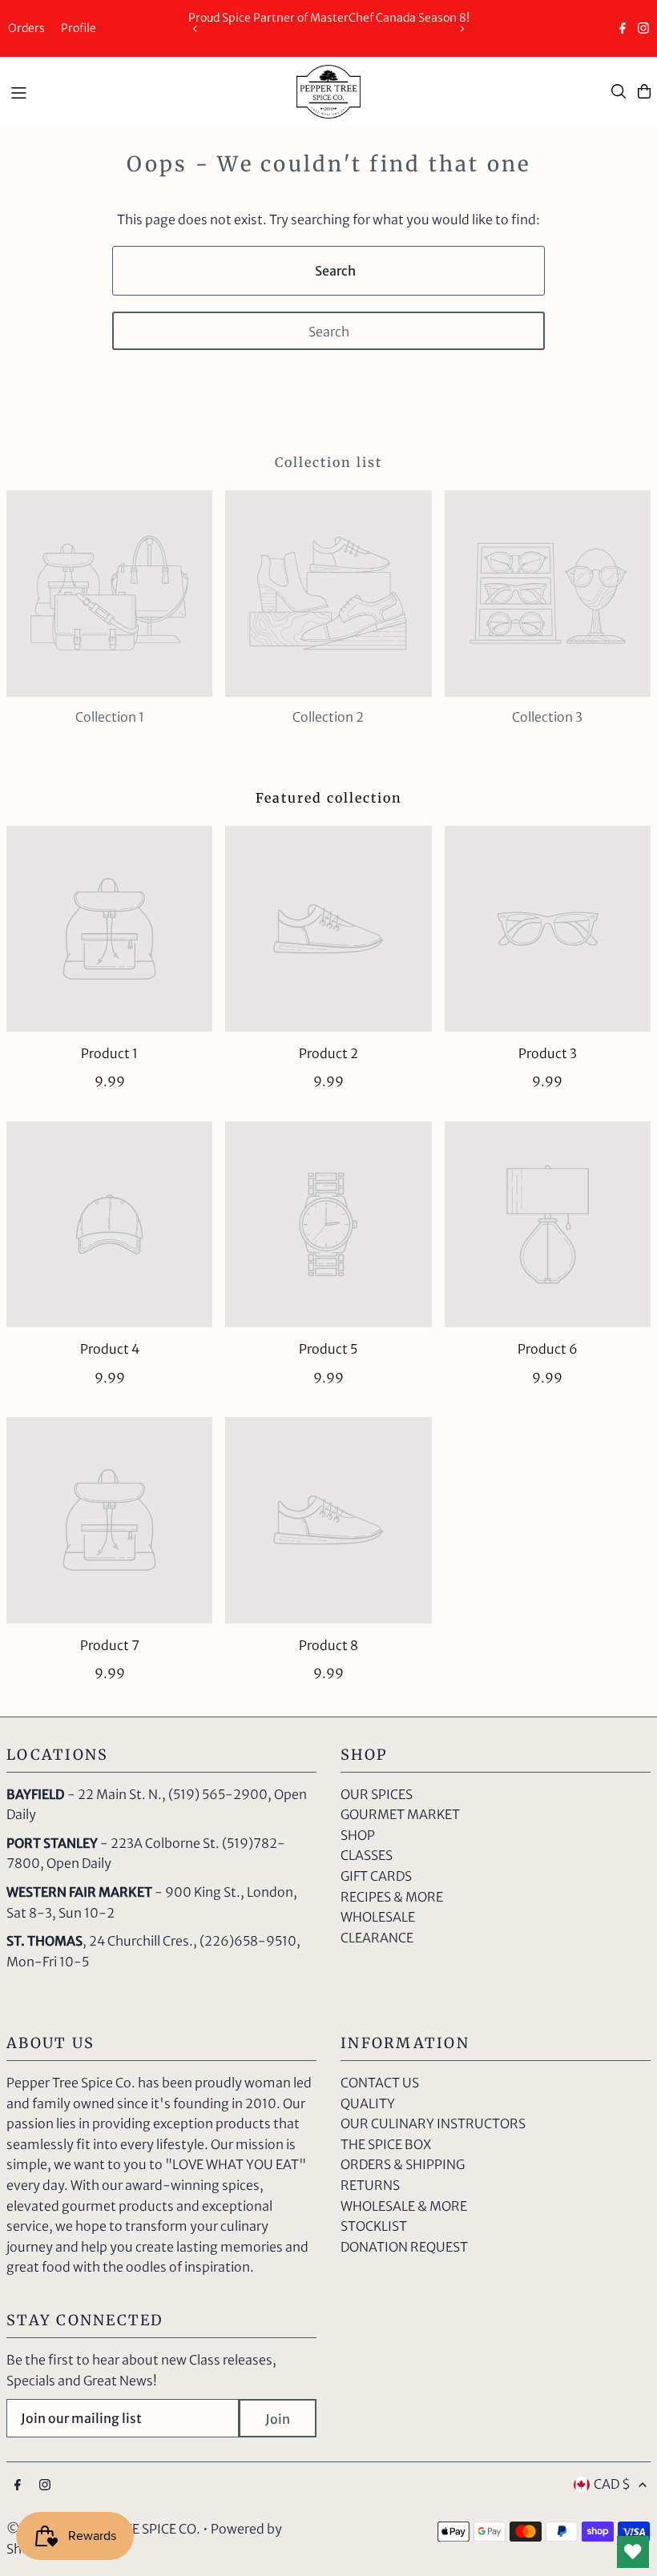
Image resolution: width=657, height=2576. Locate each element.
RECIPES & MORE (392, 1897)
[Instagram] (643, 30)
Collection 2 (328, 717)
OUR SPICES (377, 1794)
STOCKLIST (374, 2226)
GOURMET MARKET (400, 1814)
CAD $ (612, 2484)
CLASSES (367, 1855)
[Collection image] (109, 593)
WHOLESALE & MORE (404, 2206)
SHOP (358, 1835)
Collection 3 (547, 717)
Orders (26, 28)
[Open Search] (619, 91)
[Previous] (195, 29)
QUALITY (368, 2103)
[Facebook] (623, 30)
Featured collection (329, 798)
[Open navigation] (145, 91)
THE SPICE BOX (386, 2144)
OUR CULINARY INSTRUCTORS (433, 2123)
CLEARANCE (377, 1938)
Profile (79, 28)
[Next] (462, 29)
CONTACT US (380, 2083)
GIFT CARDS (376, 1876)
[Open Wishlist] (633, 2552)
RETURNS (370, 2185)
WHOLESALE (378, 1917)
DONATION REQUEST (404, 2247)
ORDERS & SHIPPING (403, 2164)
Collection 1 (110, 717)
